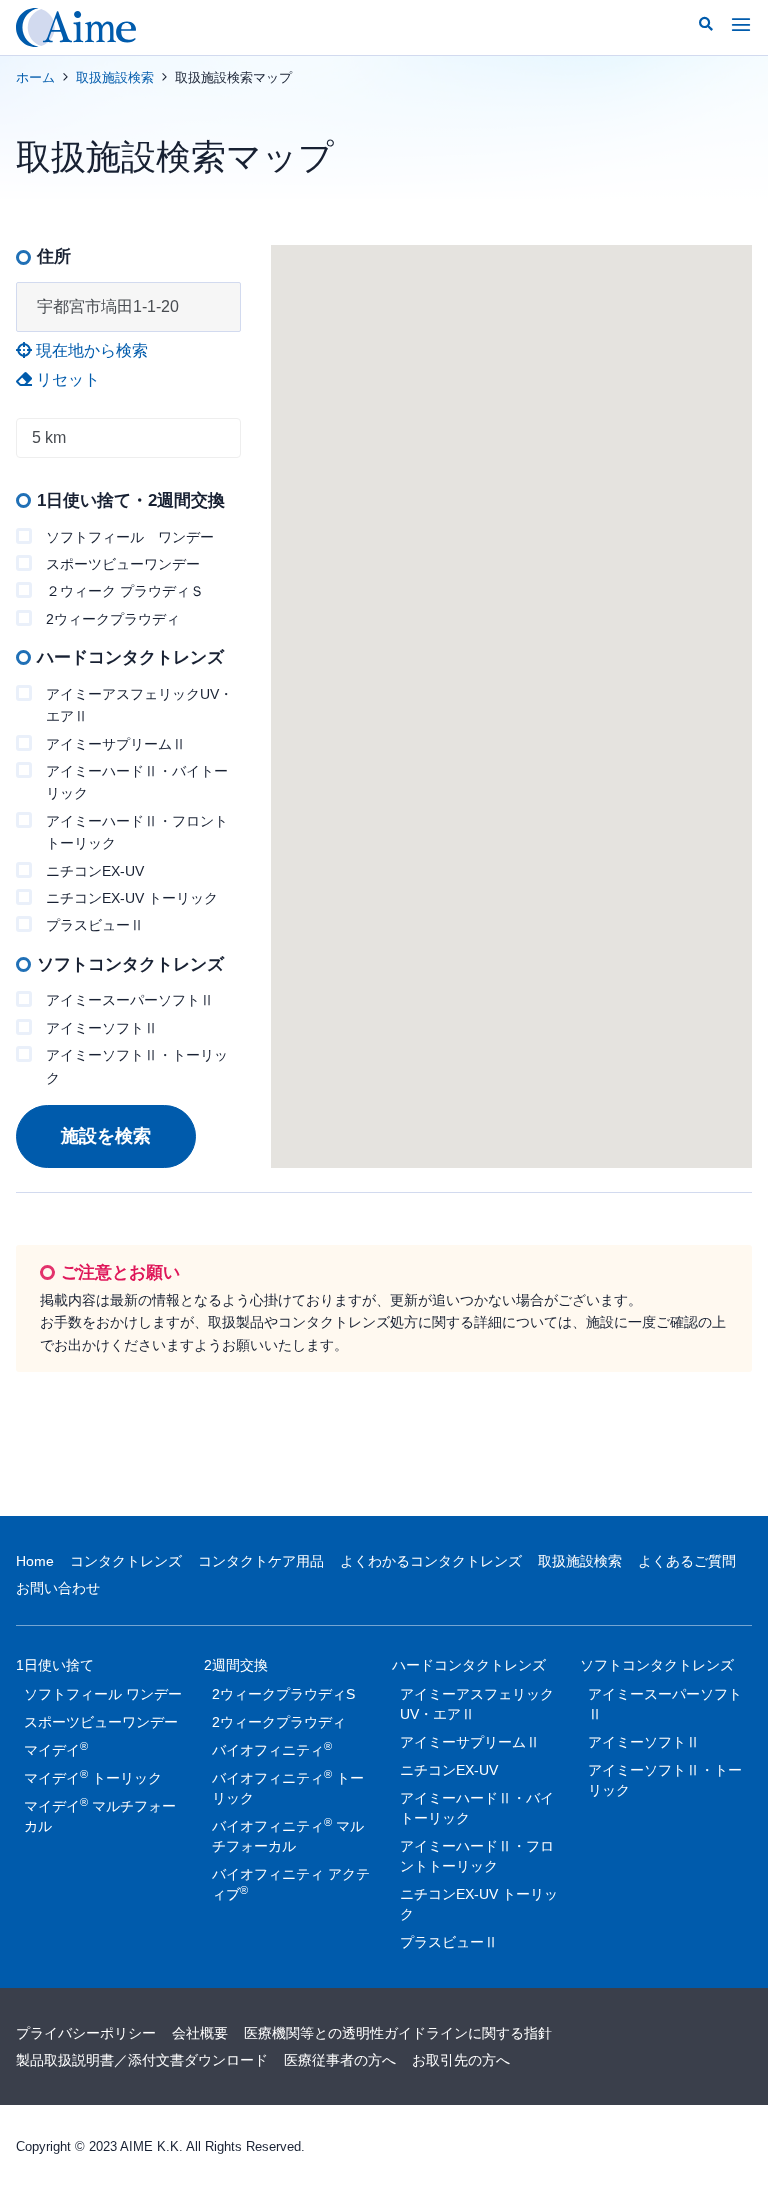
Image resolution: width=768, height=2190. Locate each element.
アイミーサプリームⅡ (116, 744)
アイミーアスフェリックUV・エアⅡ (139, 705)
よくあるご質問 (687, 1561)
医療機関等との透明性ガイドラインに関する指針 (398, 2033)
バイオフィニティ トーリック (288, 1787)
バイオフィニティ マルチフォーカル (288, 1835)
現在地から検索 (90, 350)
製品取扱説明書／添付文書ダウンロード (142, 2060)
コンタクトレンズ (126, 1561)
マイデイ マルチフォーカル (100, 1815)
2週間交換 (236, 1665)
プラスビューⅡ (95, 925)
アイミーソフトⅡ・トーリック (137, 1066)
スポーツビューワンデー (123, 564)
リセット (66, 379)
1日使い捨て (55, 1665)
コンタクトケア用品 (261, 1561)
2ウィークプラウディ (113, 619)
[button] (706, 24)
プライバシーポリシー (86, 2033)
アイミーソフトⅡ (102, 1028)
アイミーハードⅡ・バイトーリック (137, 782)
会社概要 (200, 2033)
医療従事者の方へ (340, 2060)
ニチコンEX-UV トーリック (132, 898)
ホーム (35, 77)
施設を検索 (106, 1136)
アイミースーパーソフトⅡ (130, 1000)
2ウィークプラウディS (283, 1694)
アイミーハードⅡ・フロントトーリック (137, 832)
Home (35, 1561)
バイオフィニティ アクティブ (291, 1884)
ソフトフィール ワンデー (130, 537)
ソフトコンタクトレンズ (657, 1665)
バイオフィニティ (272, 1749)
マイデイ (56, 1749)
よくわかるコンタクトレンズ (431, 1561)
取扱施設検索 (115, 77)
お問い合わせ (58, 1588)
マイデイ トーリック (93, 1777)
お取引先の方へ (461, 2060)
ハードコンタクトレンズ (469, 1665)
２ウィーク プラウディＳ (125, 591)
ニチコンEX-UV (95, 871)
